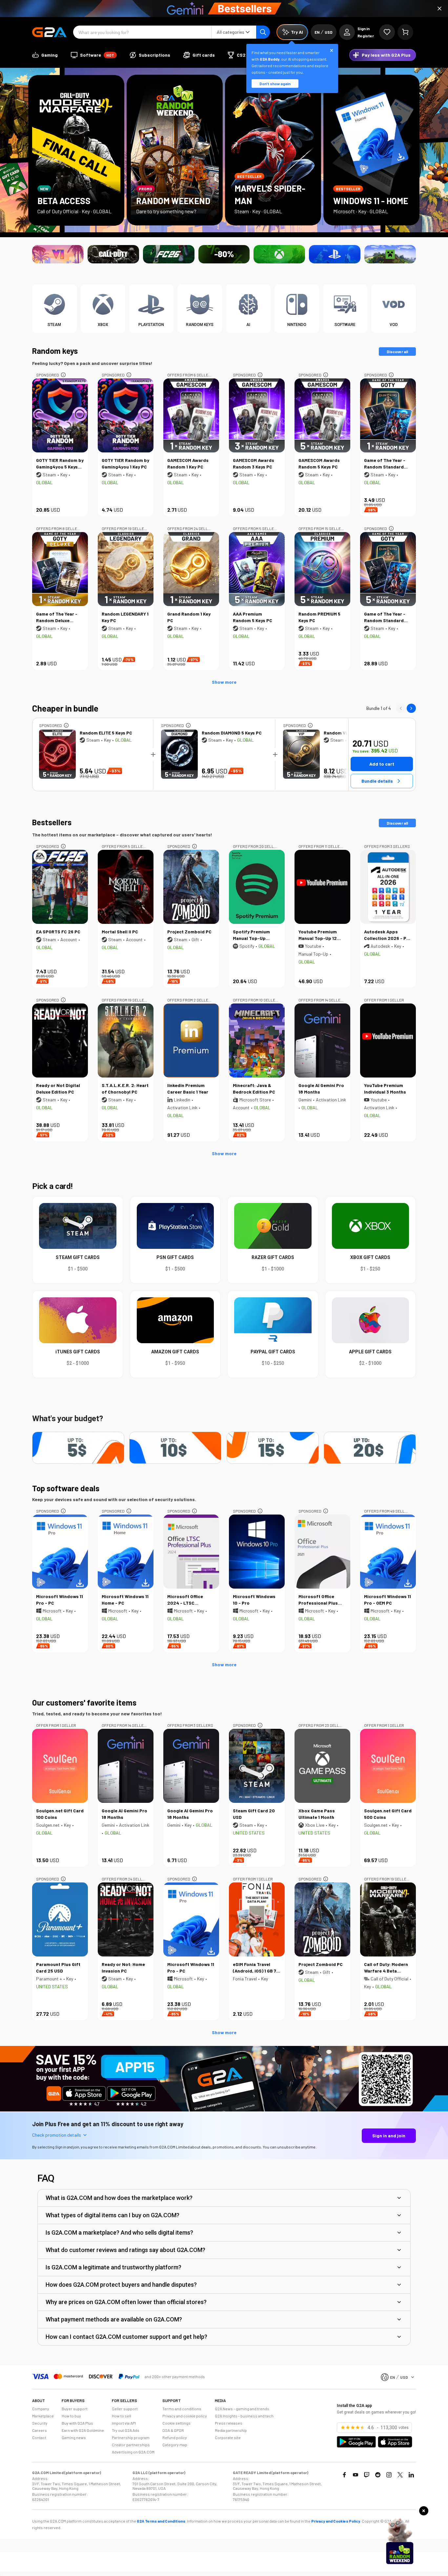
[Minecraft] (390, 254)
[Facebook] (344, 2475)
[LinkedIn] (411, 2475)
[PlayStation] (335, 254)
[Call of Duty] (113, 254)
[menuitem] (45, 55)
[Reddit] (378, 2475)
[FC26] (169, 254)
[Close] (439, 9)
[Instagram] (389, 2475)
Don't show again (275, 84)
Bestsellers (52, 822)
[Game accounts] (224, 254)
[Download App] (224, 2110)
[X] (400, 2475)
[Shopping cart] (405, 32)
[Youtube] (356, 2475)
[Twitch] (367, 2475)
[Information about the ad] (63, 375)
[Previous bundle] (401, 708)
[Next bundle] (411, 708)
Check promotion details (57, 2135)
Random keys (55, 351)
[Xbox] (279, 254)
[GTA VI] (58, 254)
